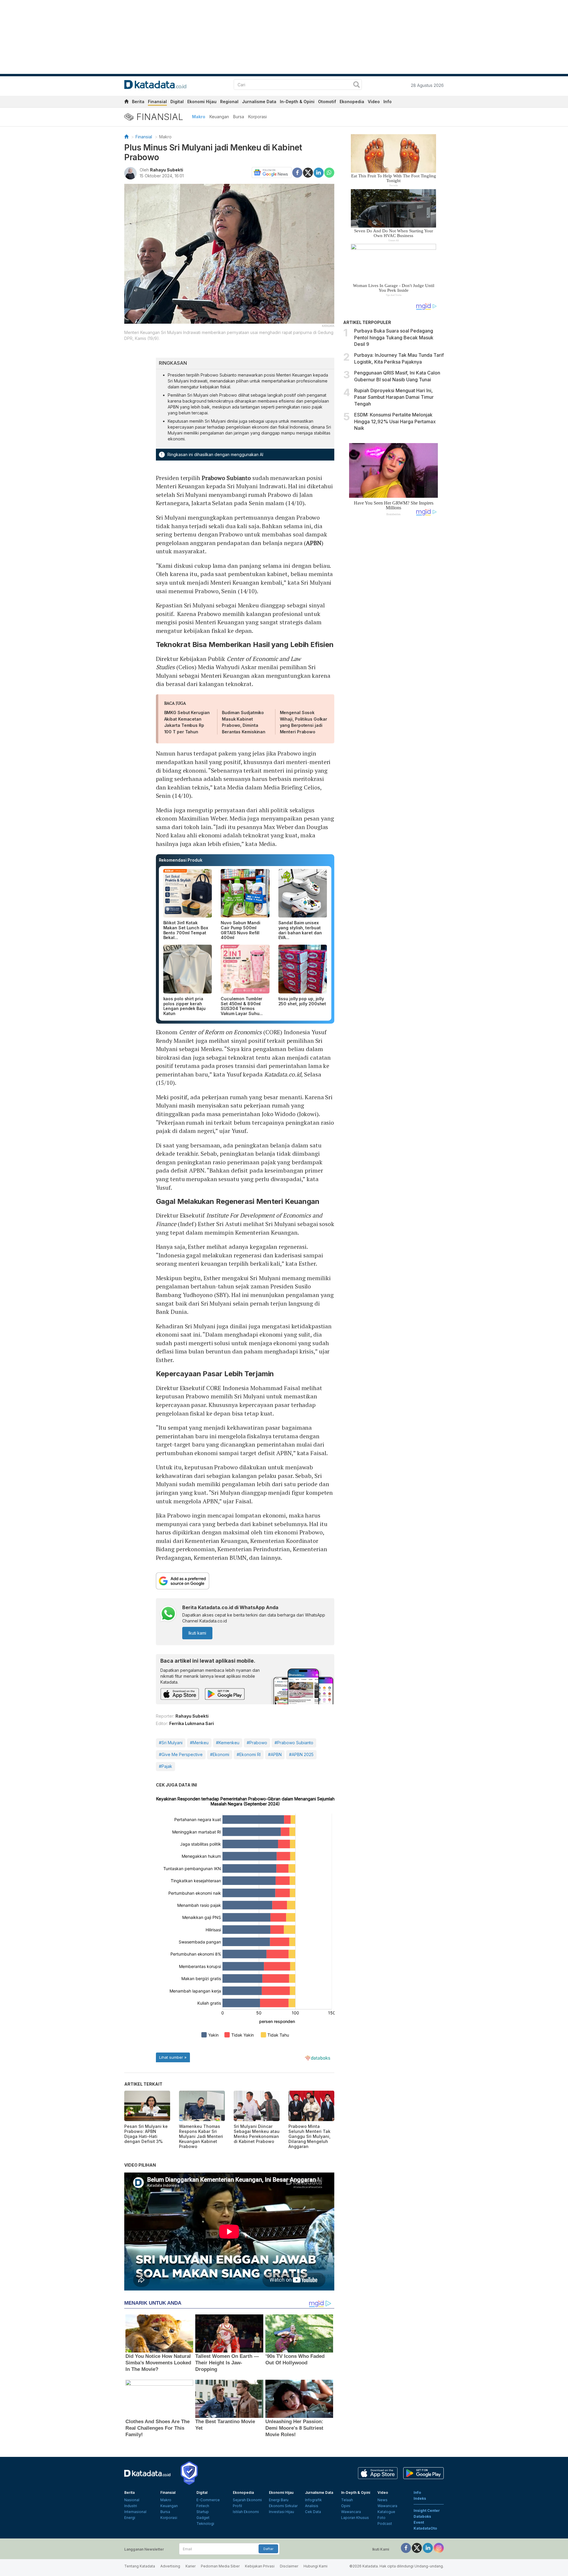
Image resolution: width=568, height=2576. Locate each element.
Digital (177, 102)
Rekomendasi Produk (181, 860)
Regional (229, 102)
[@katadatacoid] (439, 2548)
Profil (237, 2506)
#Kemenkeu (228, 1743)
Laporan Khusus (355, 2518)
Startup (203, 2512)
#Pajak (166, 1766)
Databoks (422, 2516)
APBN (314, 543)
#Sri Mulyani (171, 1743)
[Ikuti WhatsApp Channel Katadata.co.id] (168, 1614)
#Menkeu (199, 1743)
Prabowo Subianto (226, 478)
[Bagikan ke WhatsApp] (329, 173)
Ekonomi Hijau (202, 102)
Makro (199, 117)
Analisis (312, 2506)
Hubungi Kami (316, 2566)
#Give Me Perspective (181, 1754)
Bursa (239, 117)
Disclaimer (289, 2566)
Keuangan (219, 117)
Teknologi (205, 2524)
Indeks (420, 2498)
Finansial (157, 102)
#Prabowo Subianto (294, 1743)
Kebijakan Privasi (260, 2566)
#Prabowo (257, 1743)
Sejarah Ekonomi (247, 2500)
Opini (346, 2506)
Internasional (135, 2512)
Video (374, 102)
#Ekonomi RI (249, 1754)
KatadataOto (425, 2528)
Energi (130, 2518)
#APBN (275, 1754)
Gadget (203, 2518)
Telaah (347, 2500)
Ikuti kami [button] (197, 1633)
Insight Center (427, 2511)
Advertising (170, 2566)
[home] (126, 102)
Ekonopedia (352, 102)
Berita (138, 102)
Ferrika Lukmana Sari (192, 1723)
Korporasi (258, 117)
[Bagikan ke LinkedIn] (319, 172)
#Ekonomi (220, 1754)
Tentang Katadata (140, 2566)
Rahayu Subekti (167, 170)
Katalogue (386, 2512)
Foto (381, 2518)
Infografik (313, 2500)
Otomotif (327, 102)
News (383, 2500)
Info (388, 102)
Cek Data (313, 2512)
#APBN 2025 (301, 1754)
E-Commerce (208, 2500)
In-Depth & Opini (297, 102)
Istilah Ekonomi (246, 2512)
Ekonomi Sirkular (283, 2506)
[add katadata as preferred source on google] (245, 1581)
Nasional (132, 2500)
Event (419, 2522)
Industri (131, 2506)
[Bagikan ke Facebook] (297, 172)
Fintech (203, 2506)
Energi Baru (279, 2500)
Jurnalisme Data (259, 102)
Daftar (268, 2549)
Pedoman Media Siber (220, 2566)
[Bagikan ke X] (308, 172)
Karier (191, 2566)
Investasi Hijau (281, 2512)
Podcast (385, 2524)
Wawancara (351, 2512)
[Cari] (356, 85)
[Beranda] (126, 137)
